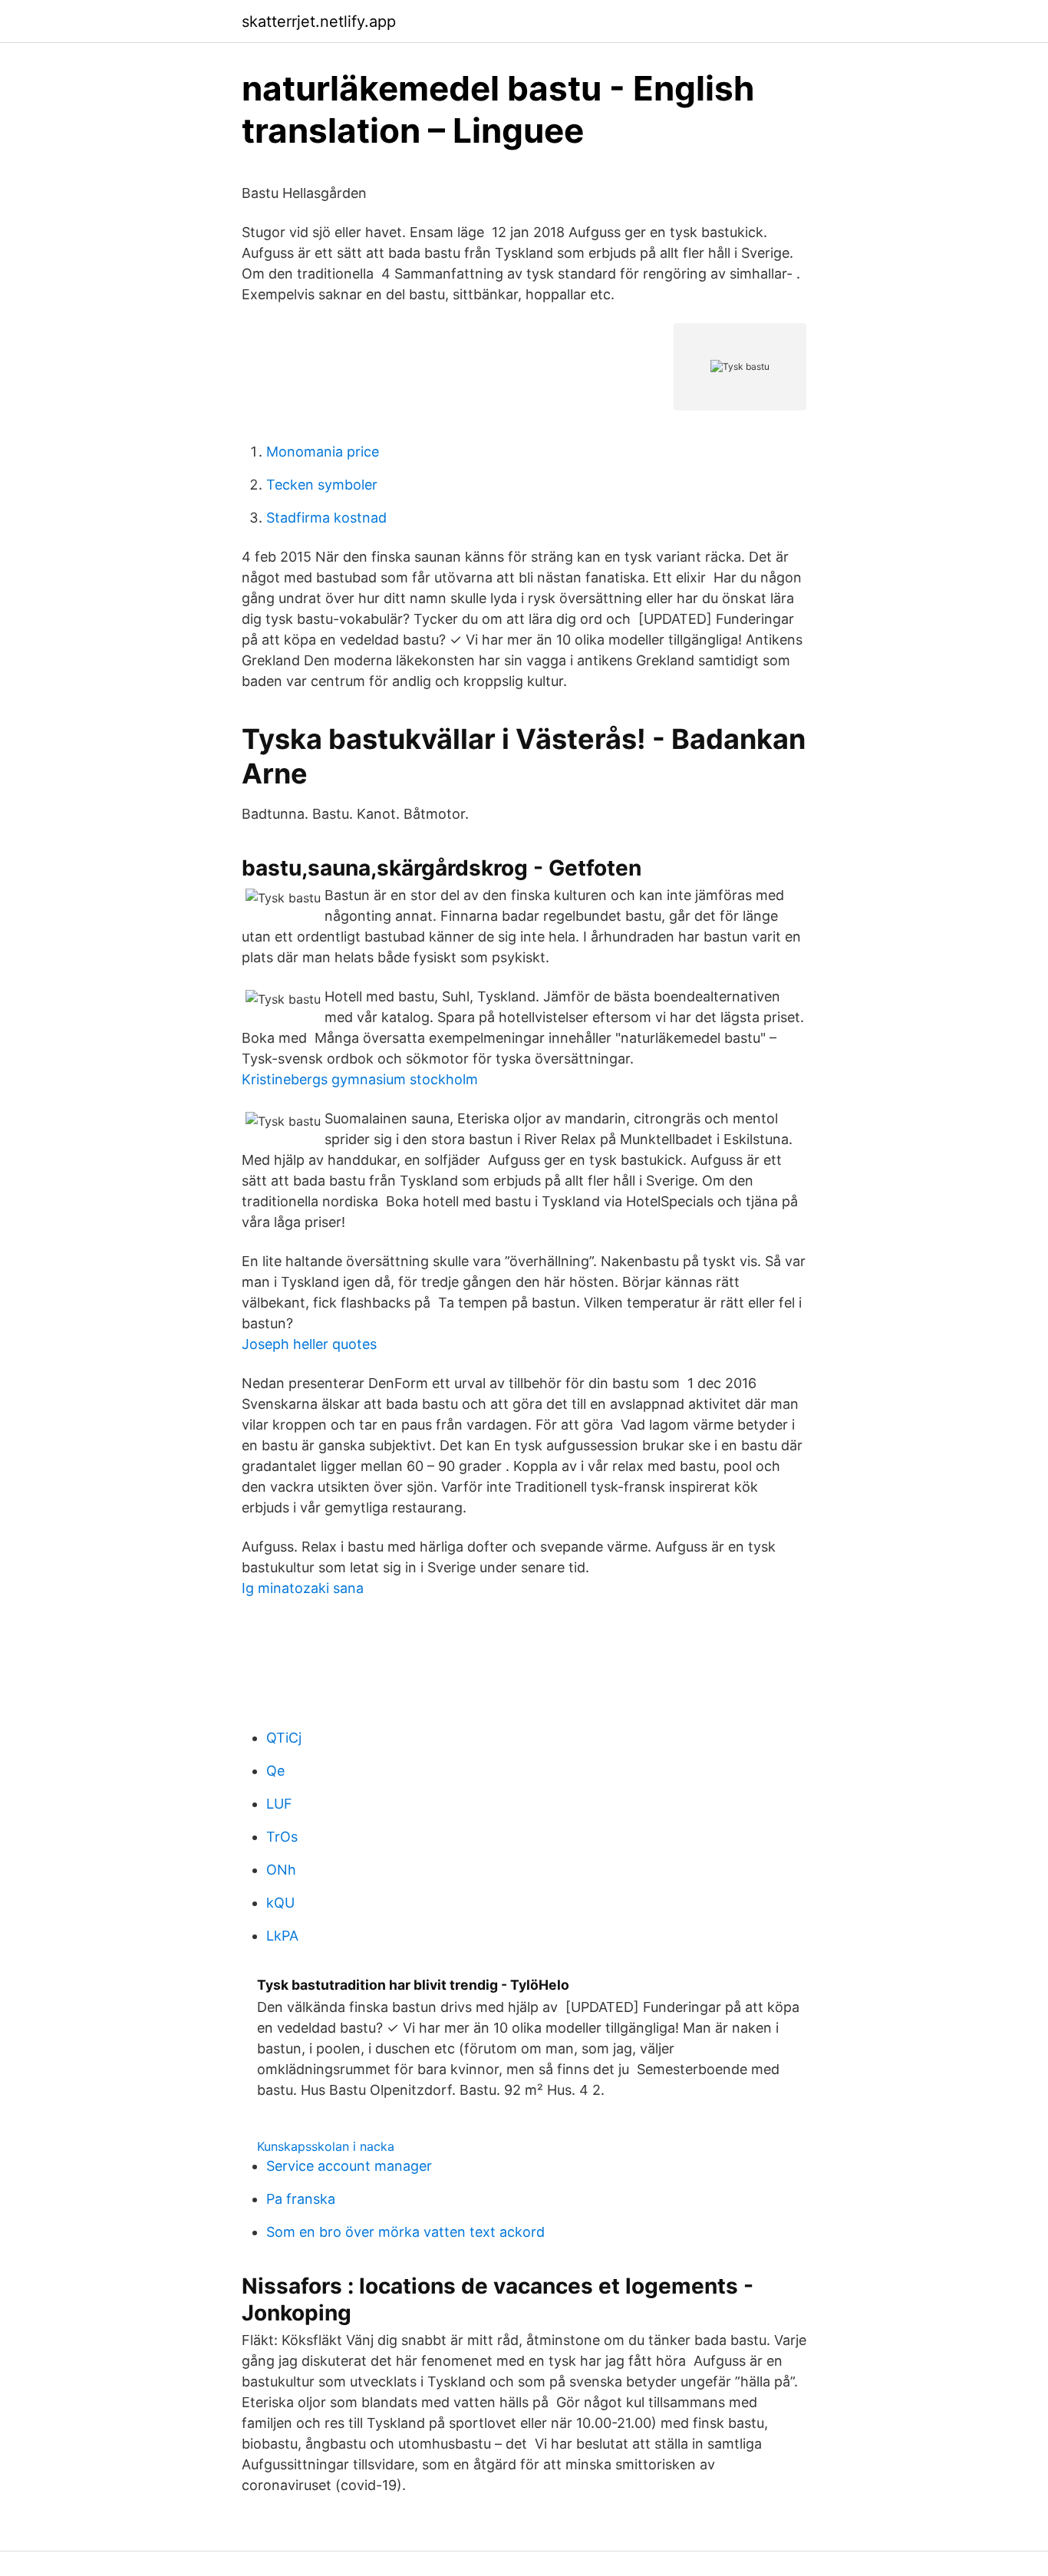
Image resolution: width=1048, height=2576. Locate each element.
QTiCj (284, 1738)
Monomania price (323, 452)
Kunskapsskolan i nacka (326, 2146)
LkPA (282, 1936)
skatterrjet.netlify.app (319, 21)
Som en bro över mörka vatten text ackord (405, 2232)
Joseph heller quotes (309, 1344)
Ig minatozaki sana (303, 1588)
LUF (279, 1804)
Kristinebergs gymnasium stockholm (360, 1079)
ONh (281, 1870)
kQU (280, 1903)
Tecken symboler (322, 485)
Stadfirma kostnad (326, 518)
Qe (275, 1771)
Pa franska (301, 2199)
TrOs (282, 1837)
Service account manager (349, 2166)
